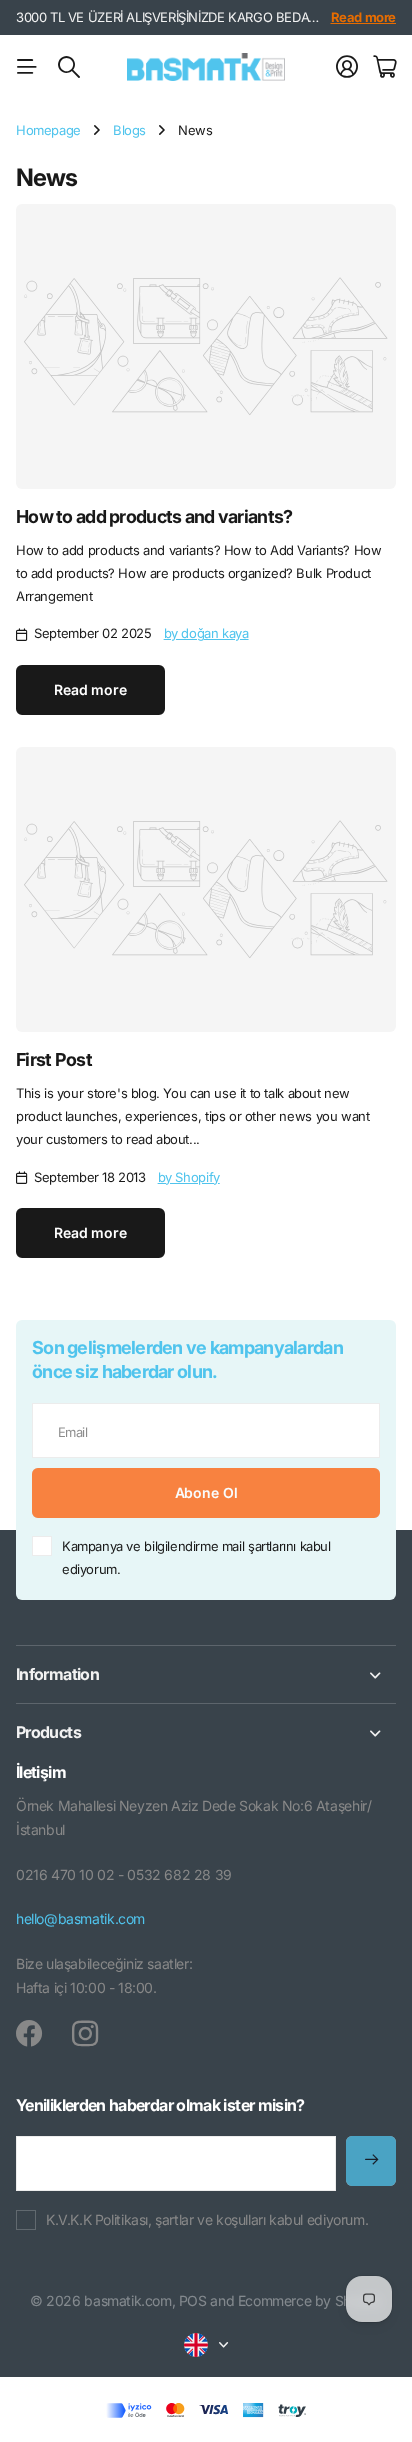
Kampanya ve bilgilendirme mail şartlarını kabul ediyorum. (196, 1557)
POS (193, 2300)
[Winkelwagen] (384, 67)
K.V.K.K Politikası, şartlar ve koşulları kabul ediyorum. (207, 2219)
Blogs (129, 130)
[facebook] (29, 2034)
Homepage (48, 130)
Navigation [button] (27, 67)
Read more (364, 17)
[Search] (69, 67)
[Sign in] (347, 67)
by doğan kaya (206, 633)
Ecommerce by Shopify (310, 2300)
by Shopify (189, 1177)
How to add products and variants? (154, 516)
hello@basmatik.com (80, 1918)
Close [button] (206, 1674)
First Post (54, 1059)
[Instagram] (85, 2034)
